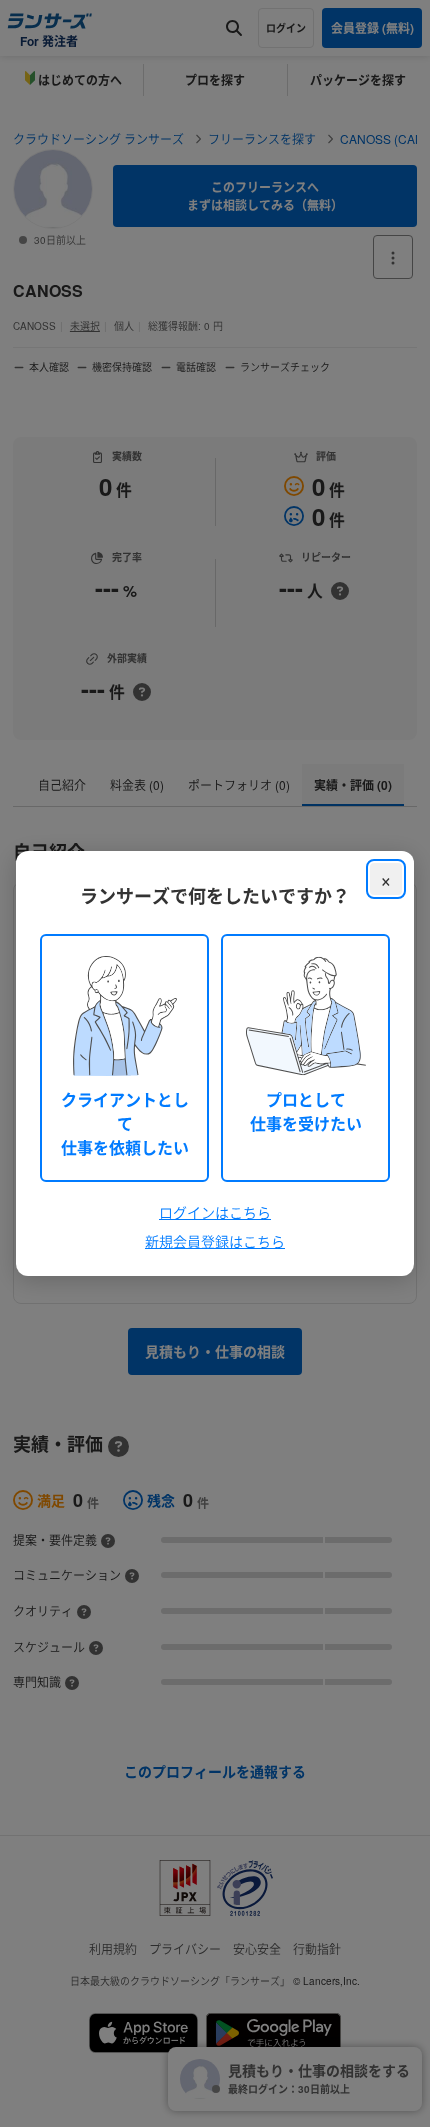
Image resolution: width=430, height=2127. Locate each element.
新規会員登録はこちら (215, 1241)
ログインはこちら (215, 1212)
